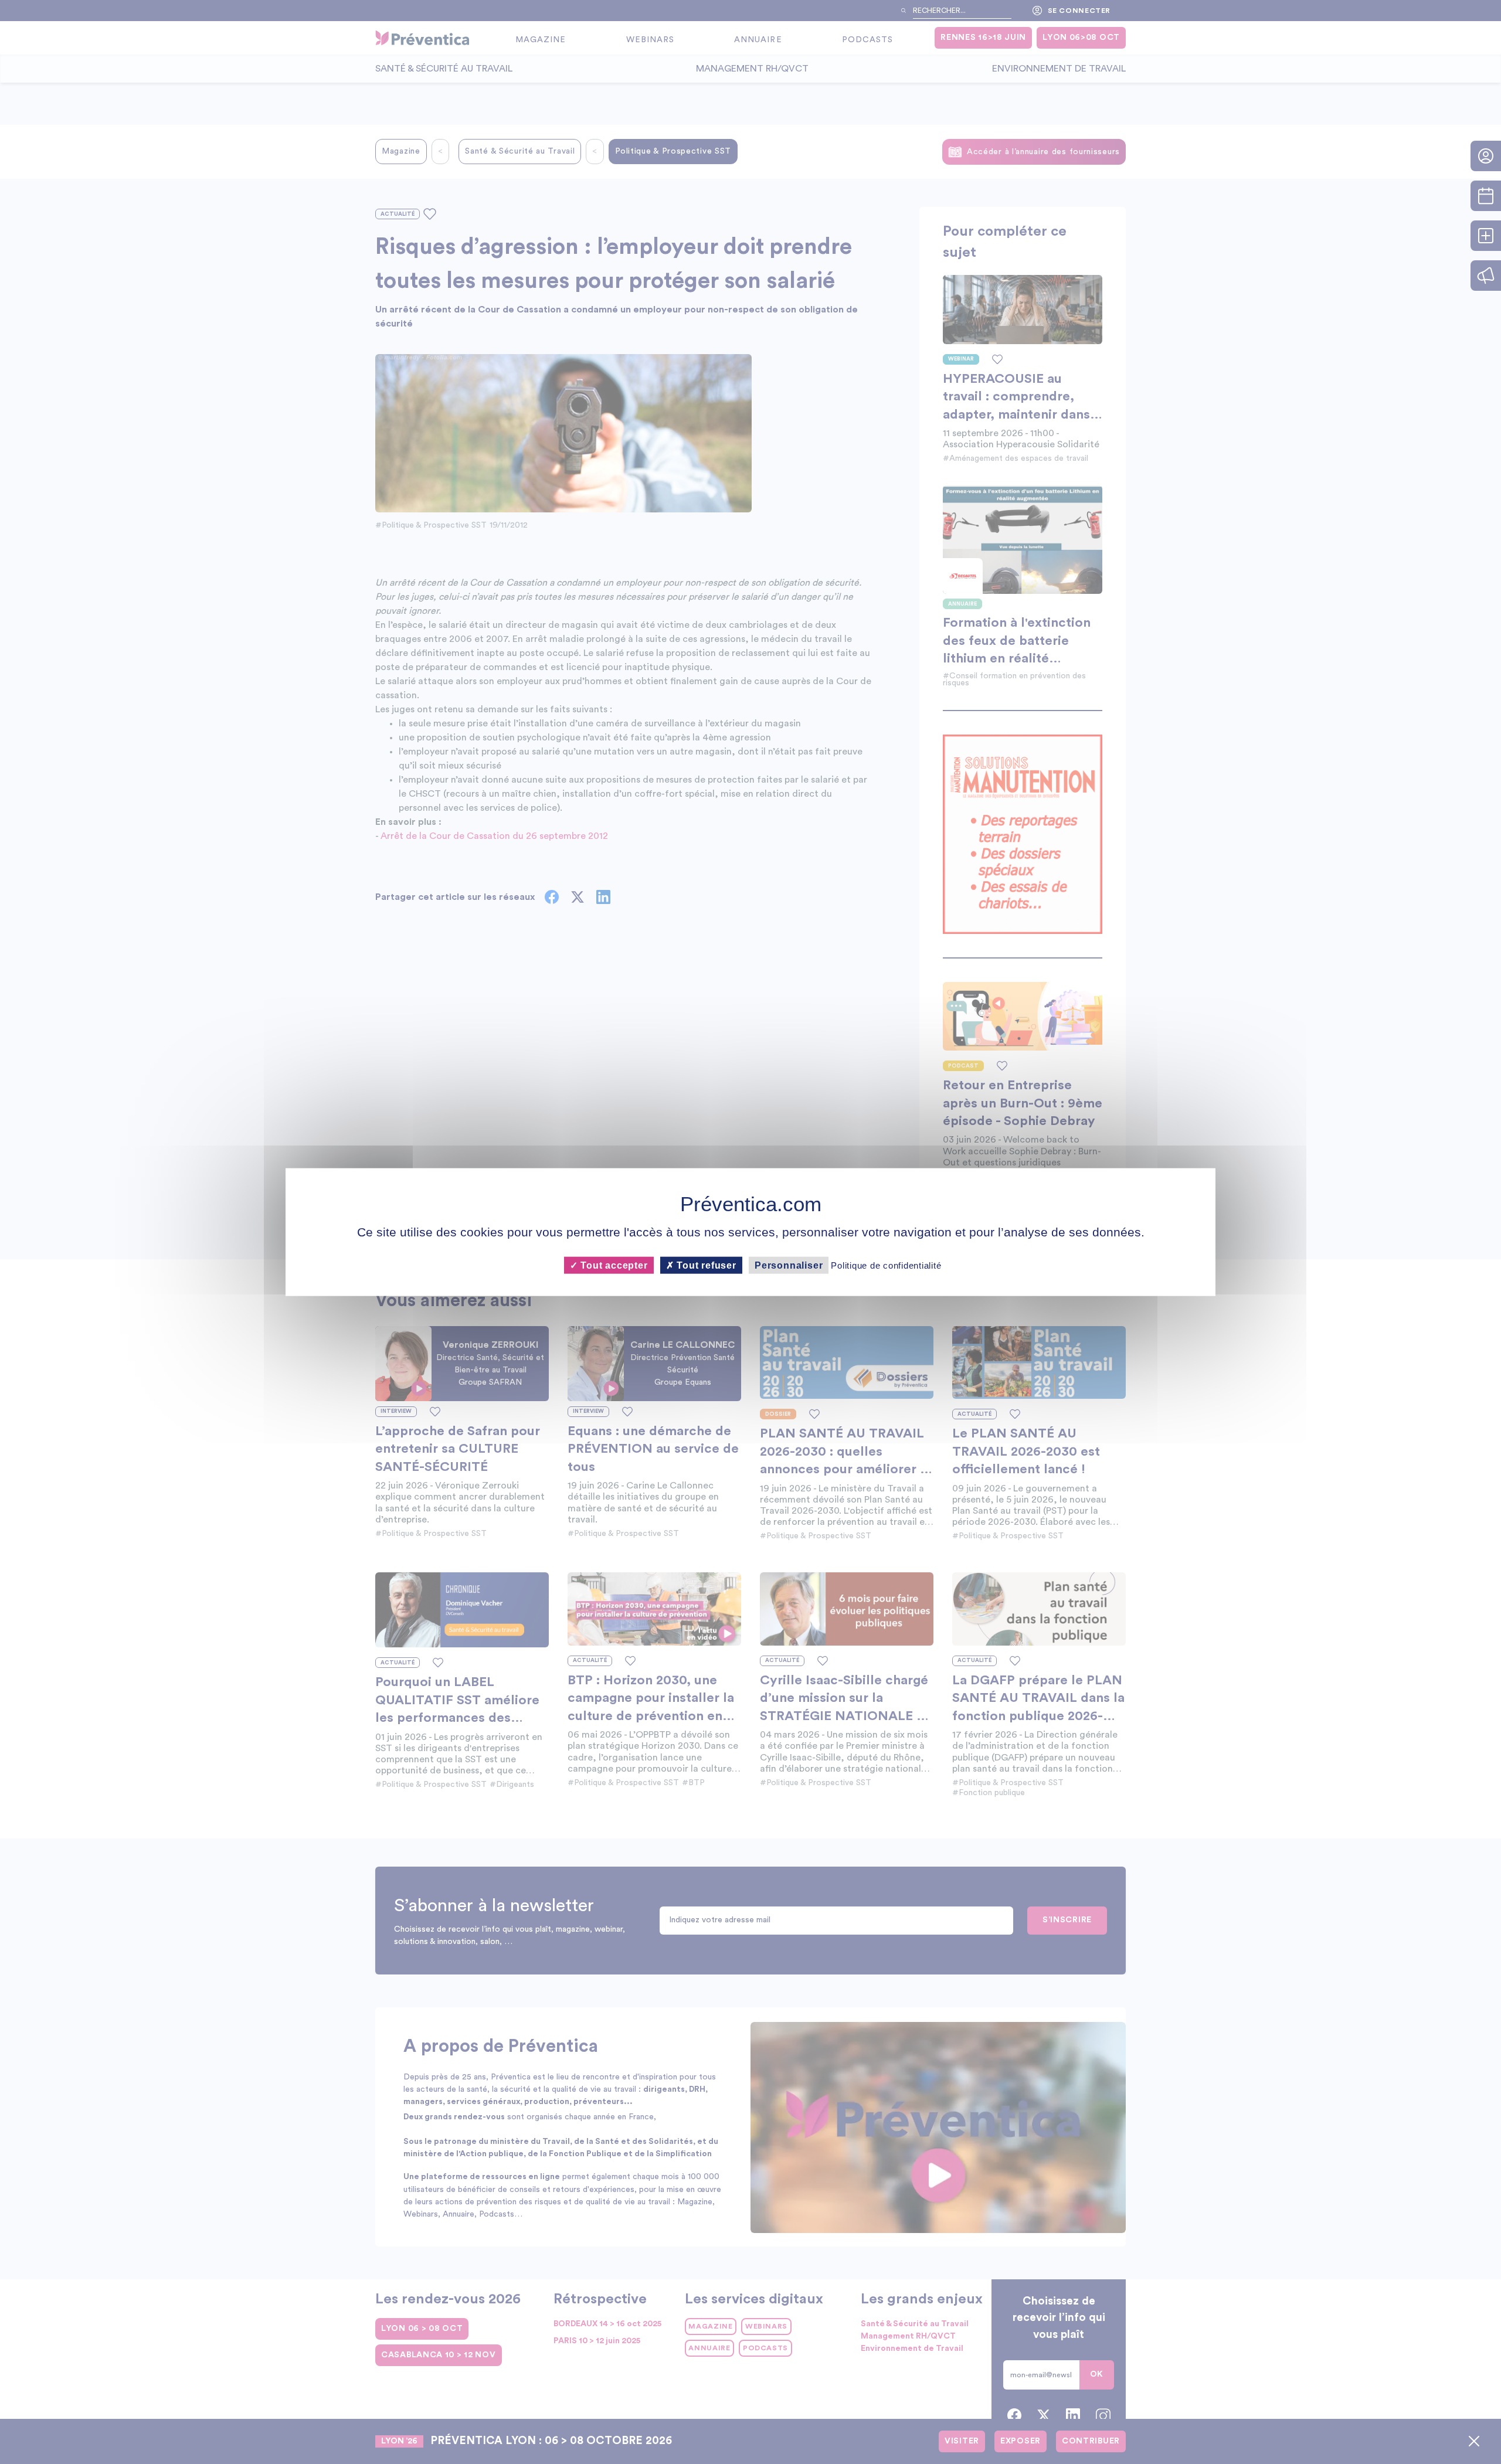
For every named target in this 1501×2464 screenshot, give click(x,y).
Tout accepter (612, 1265)
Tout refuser (705, 1265)
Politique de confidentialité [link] (886, 1265)
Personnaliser (789, 1265)
